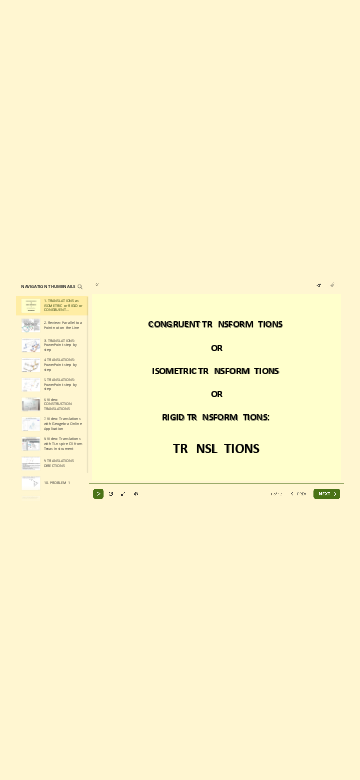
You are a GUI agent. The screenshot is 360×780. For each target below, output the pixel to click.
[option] (52, 306)
